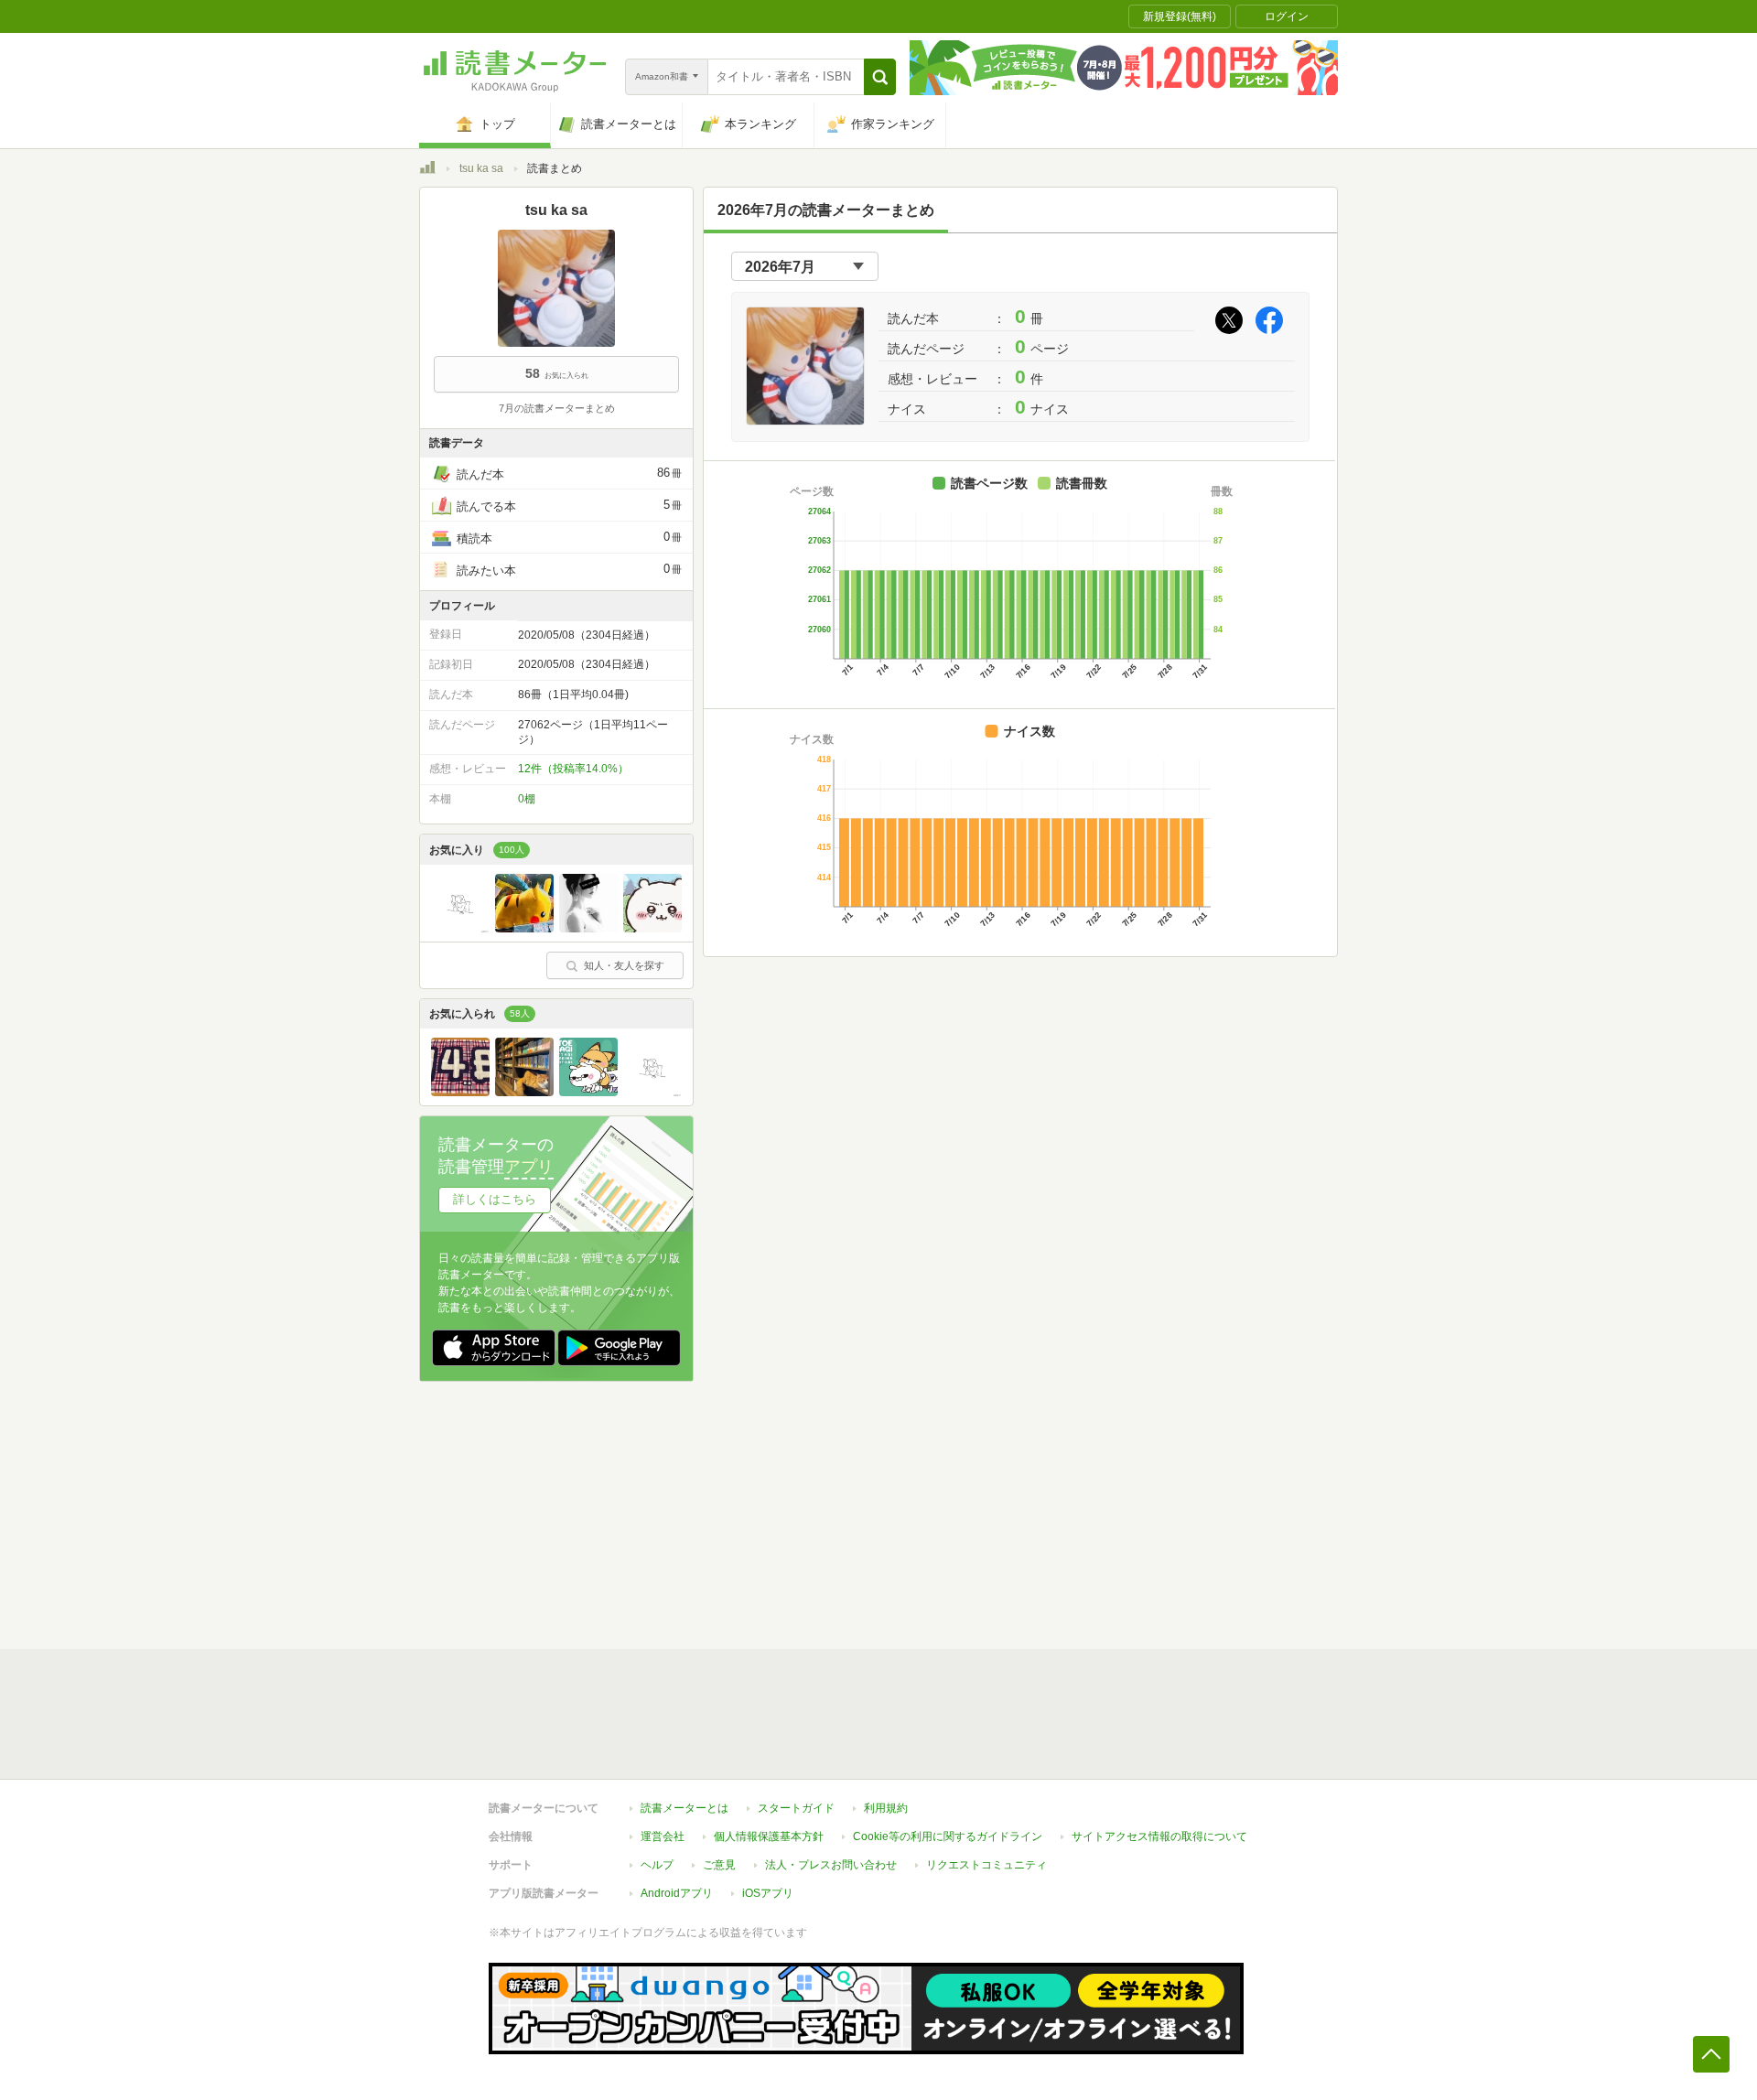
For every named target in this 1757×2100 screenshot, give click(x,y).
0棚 (527, 799)
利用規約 (886, 1808)
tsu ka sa (481, 168)
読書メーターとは (684, 1808)
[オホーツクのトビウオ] (588, 1092)
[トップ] (427, 170)
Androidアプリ (677, 1893)
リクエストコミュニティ (986, 1865)
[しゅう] (524, 1092)
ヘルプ (657, 1865)
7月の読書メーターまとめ (557, 408)
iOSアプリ (768, 1893)
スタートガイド (796, 1808)
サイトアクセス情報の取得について (1159, 1836)
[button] (880, 77)
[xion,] (588, 928)
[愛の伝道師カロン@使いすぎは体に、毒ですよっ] (652, 928)
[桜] (460, 928)
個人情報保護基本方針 (769, 1836)
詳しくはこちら (495, 1199)
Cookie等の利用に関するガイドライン (948, 1836)
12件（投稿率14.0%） (573, 769)
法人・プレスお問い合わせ (831, 1865)
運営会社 (663, 1836)
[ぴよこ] (460, 1092)
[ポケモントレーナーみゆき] (524, 928)
